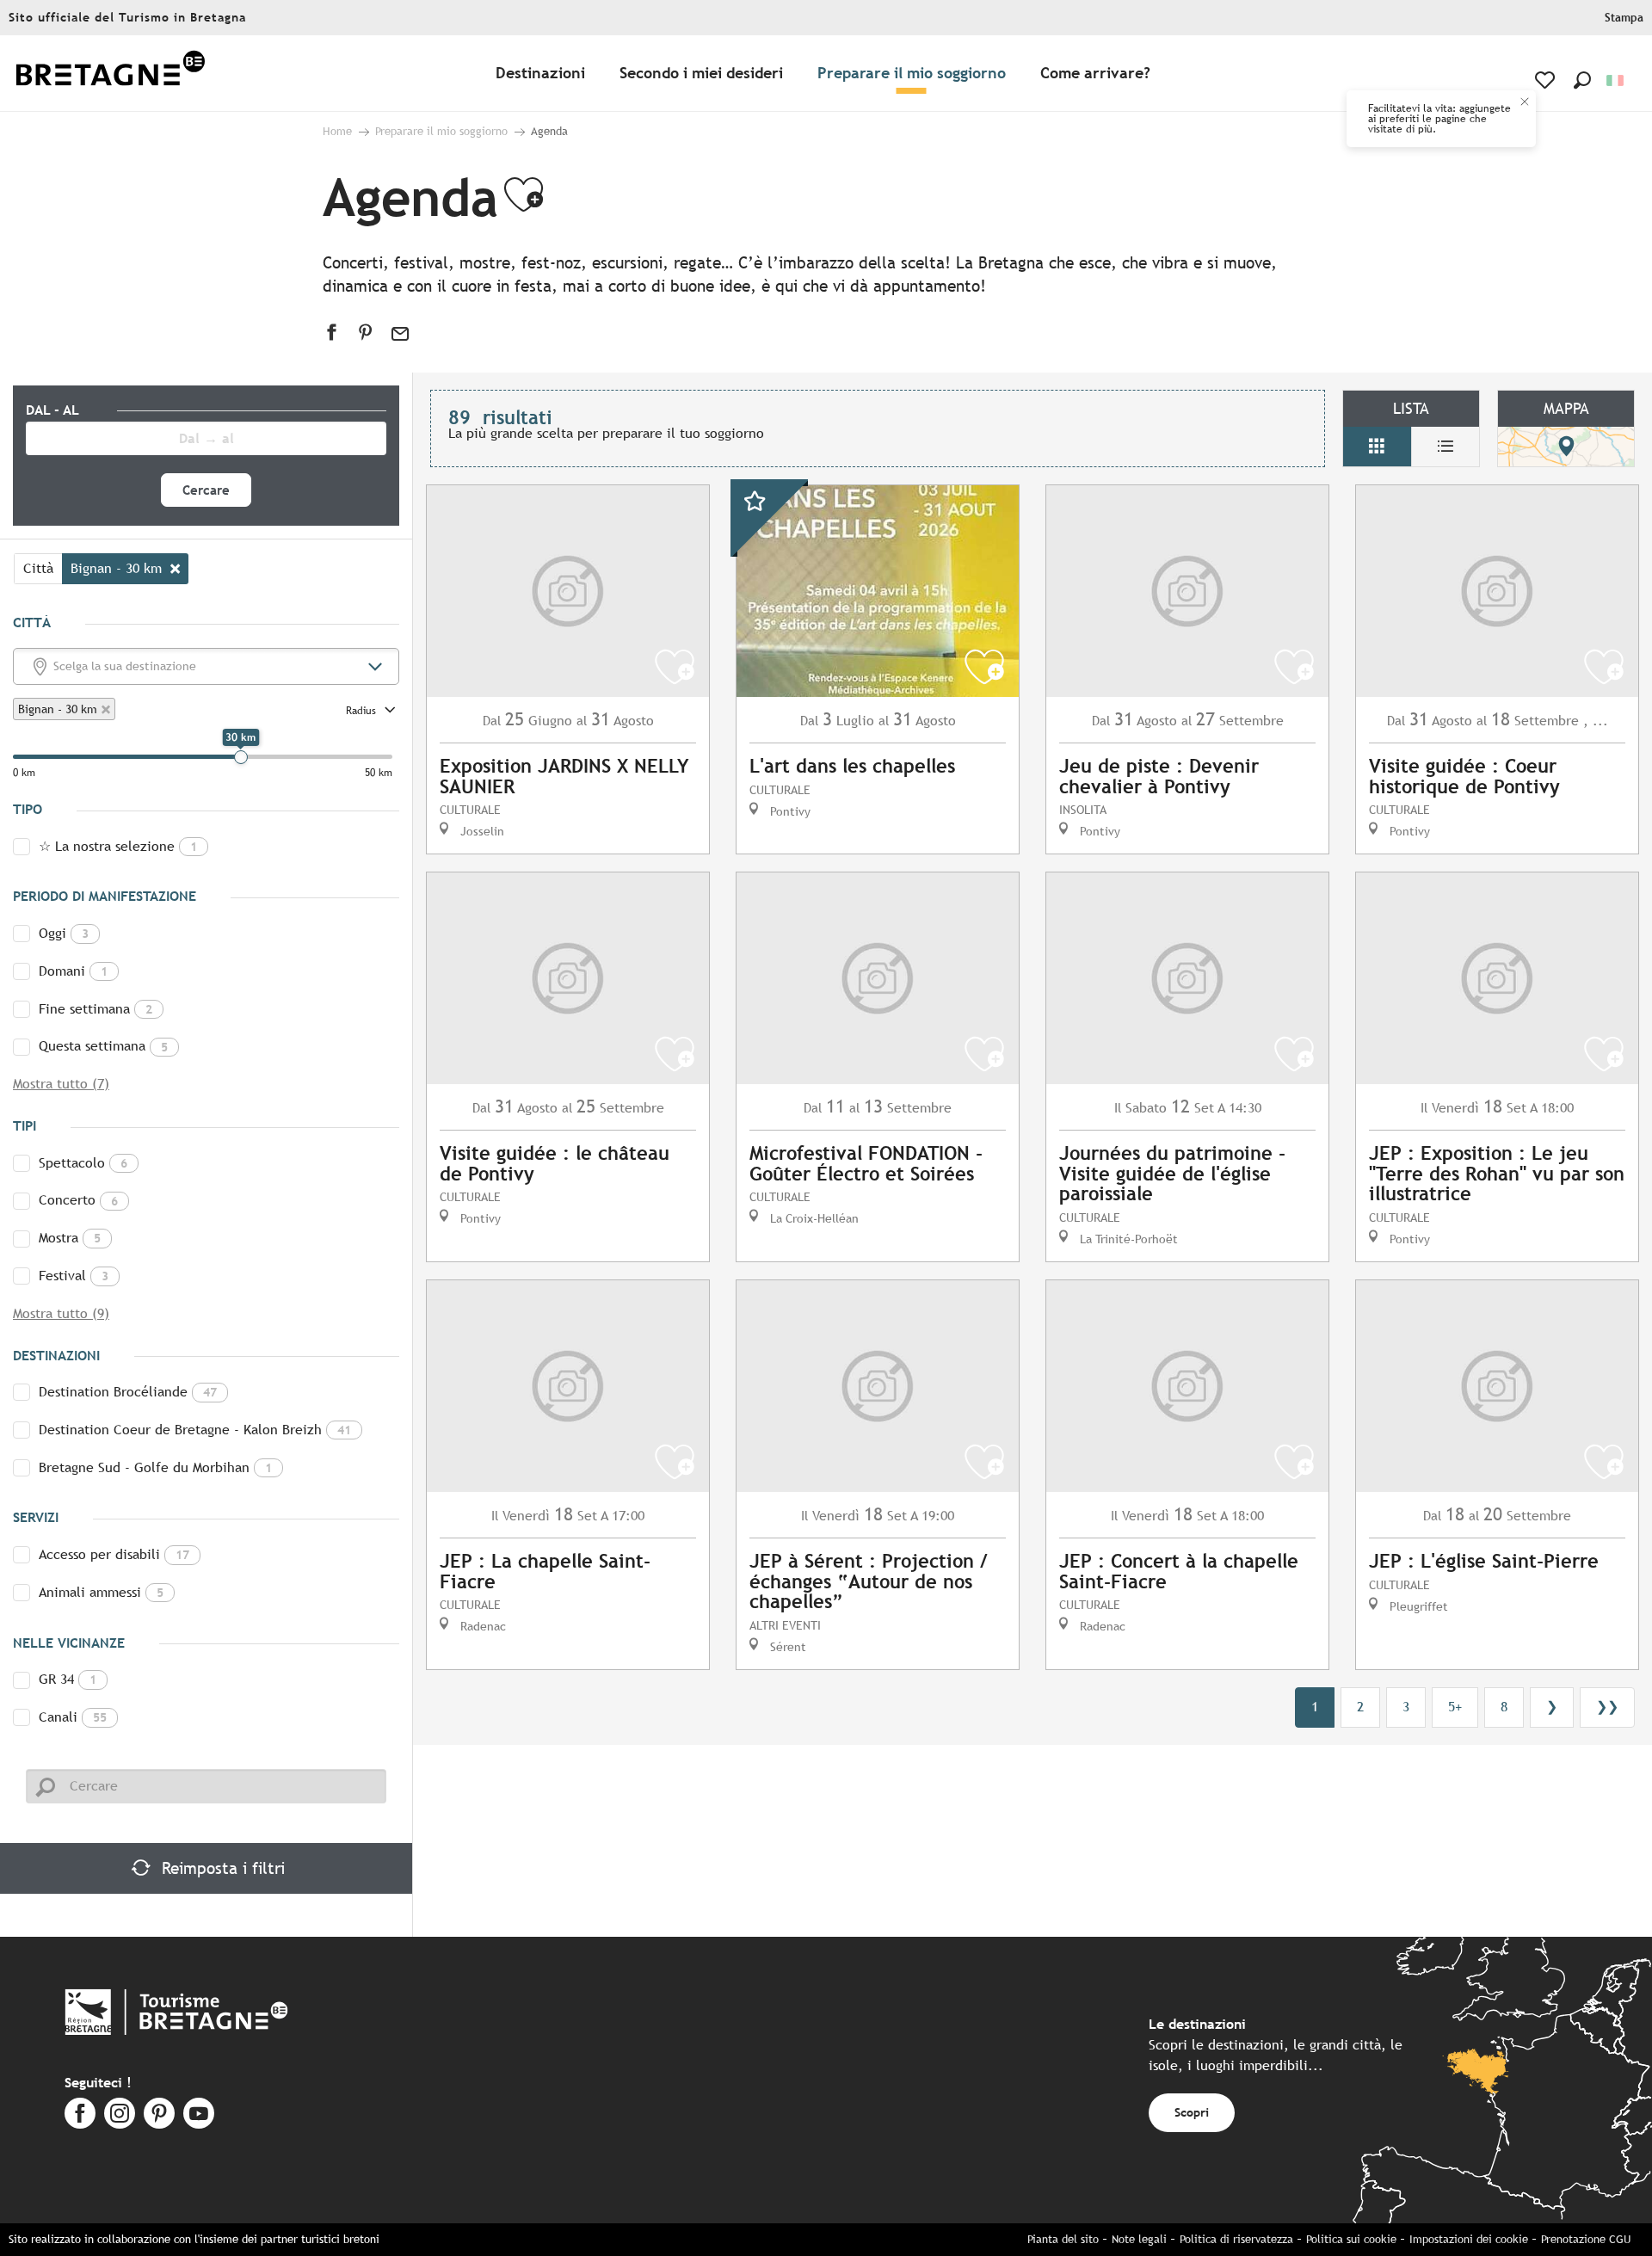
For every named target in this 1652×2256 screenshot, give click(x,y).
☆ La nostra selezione (118, 846)
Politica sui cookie (1351, 2239)
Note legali (1139, 2239)
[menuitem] (110, 74)
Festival (74, 1276)
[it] (1616, 80)
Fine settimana (96, 1009)
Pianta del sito (1063, 2239)
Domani (73, 971)
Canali (73, 1717)
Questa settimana (103, 1046)
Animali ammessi (101, 1592)
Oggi (64, 933)
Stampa (1624, 18)
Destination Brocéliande (128, 1392)
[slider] (241, 757)
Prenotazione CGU (1586, 2239)
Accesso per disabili (114, 1554)
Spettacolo (83, 1163)
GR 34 (68, 1679)
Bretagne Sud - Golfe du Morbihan (155, 1467)
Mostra (70, 1238)
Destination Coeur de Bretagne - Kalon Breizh (195, 1430)
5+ (1455, 1707)
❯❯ (1607, 1707)
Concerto (78, 1200)
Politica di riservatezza (1236, 2239)
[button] (1582, 80)
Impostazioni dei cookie (1469, 2239)
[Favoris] (1547, 80)
